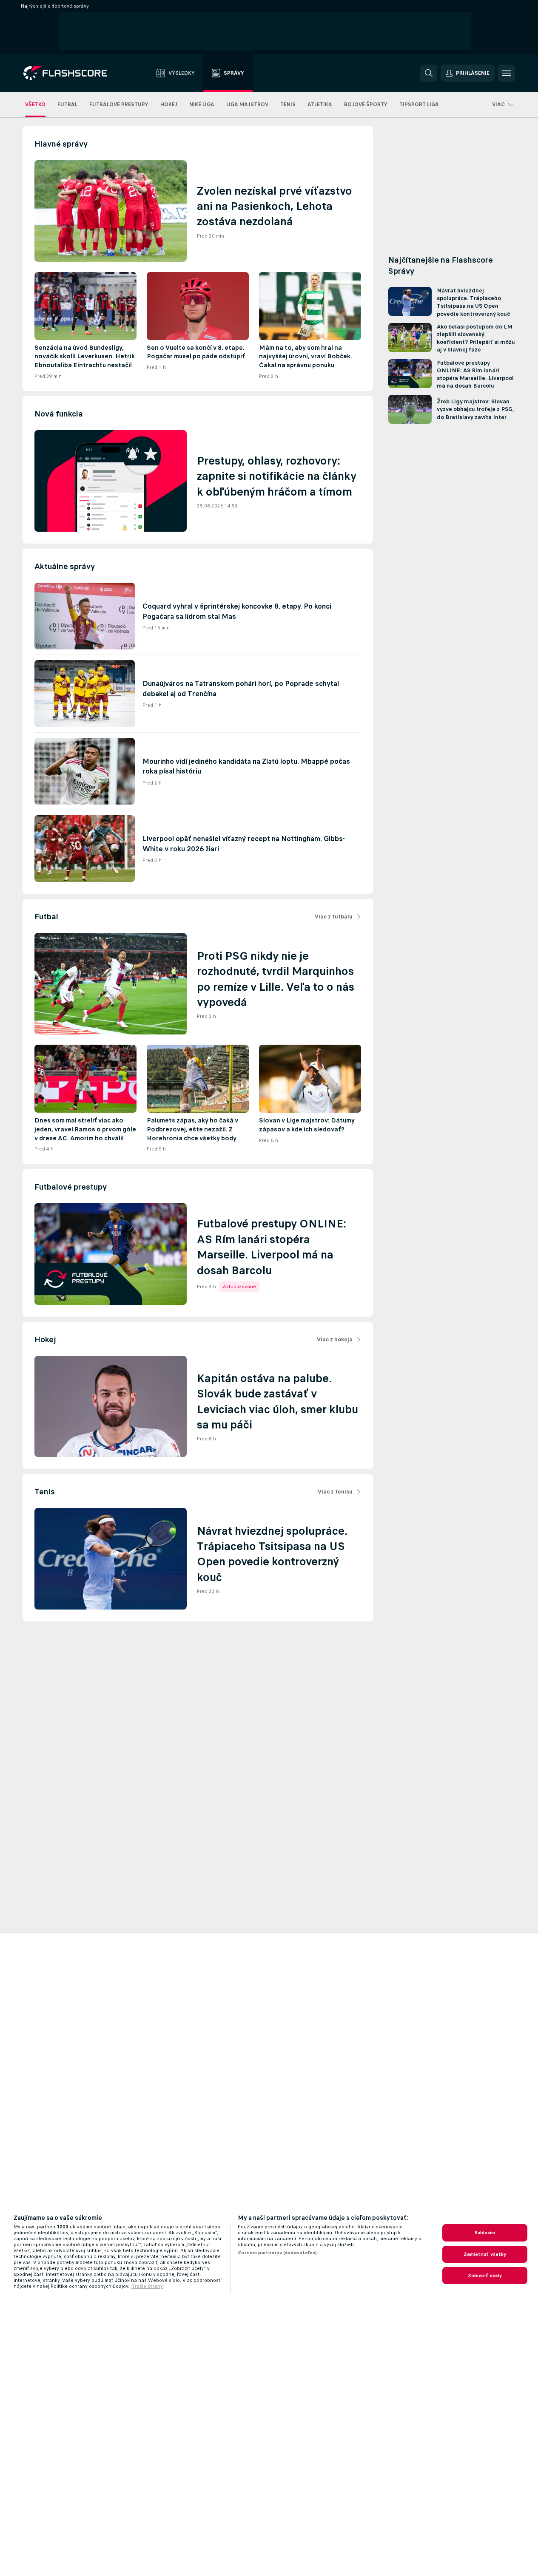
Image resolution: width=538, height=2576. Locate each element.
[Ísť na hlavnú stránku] (71, 73)
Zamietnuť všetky (485, 2254)
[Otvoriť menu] (507, 73)
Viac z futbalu (334, 917)
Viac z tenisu (335, 1492)
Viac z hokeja (335, 1339)
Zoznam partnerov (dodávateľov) (278, 2253)
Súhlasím (485, 2233)
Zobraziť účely (485, 2276)
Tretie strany (147, 2286)
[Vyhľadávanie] (429, 73)
